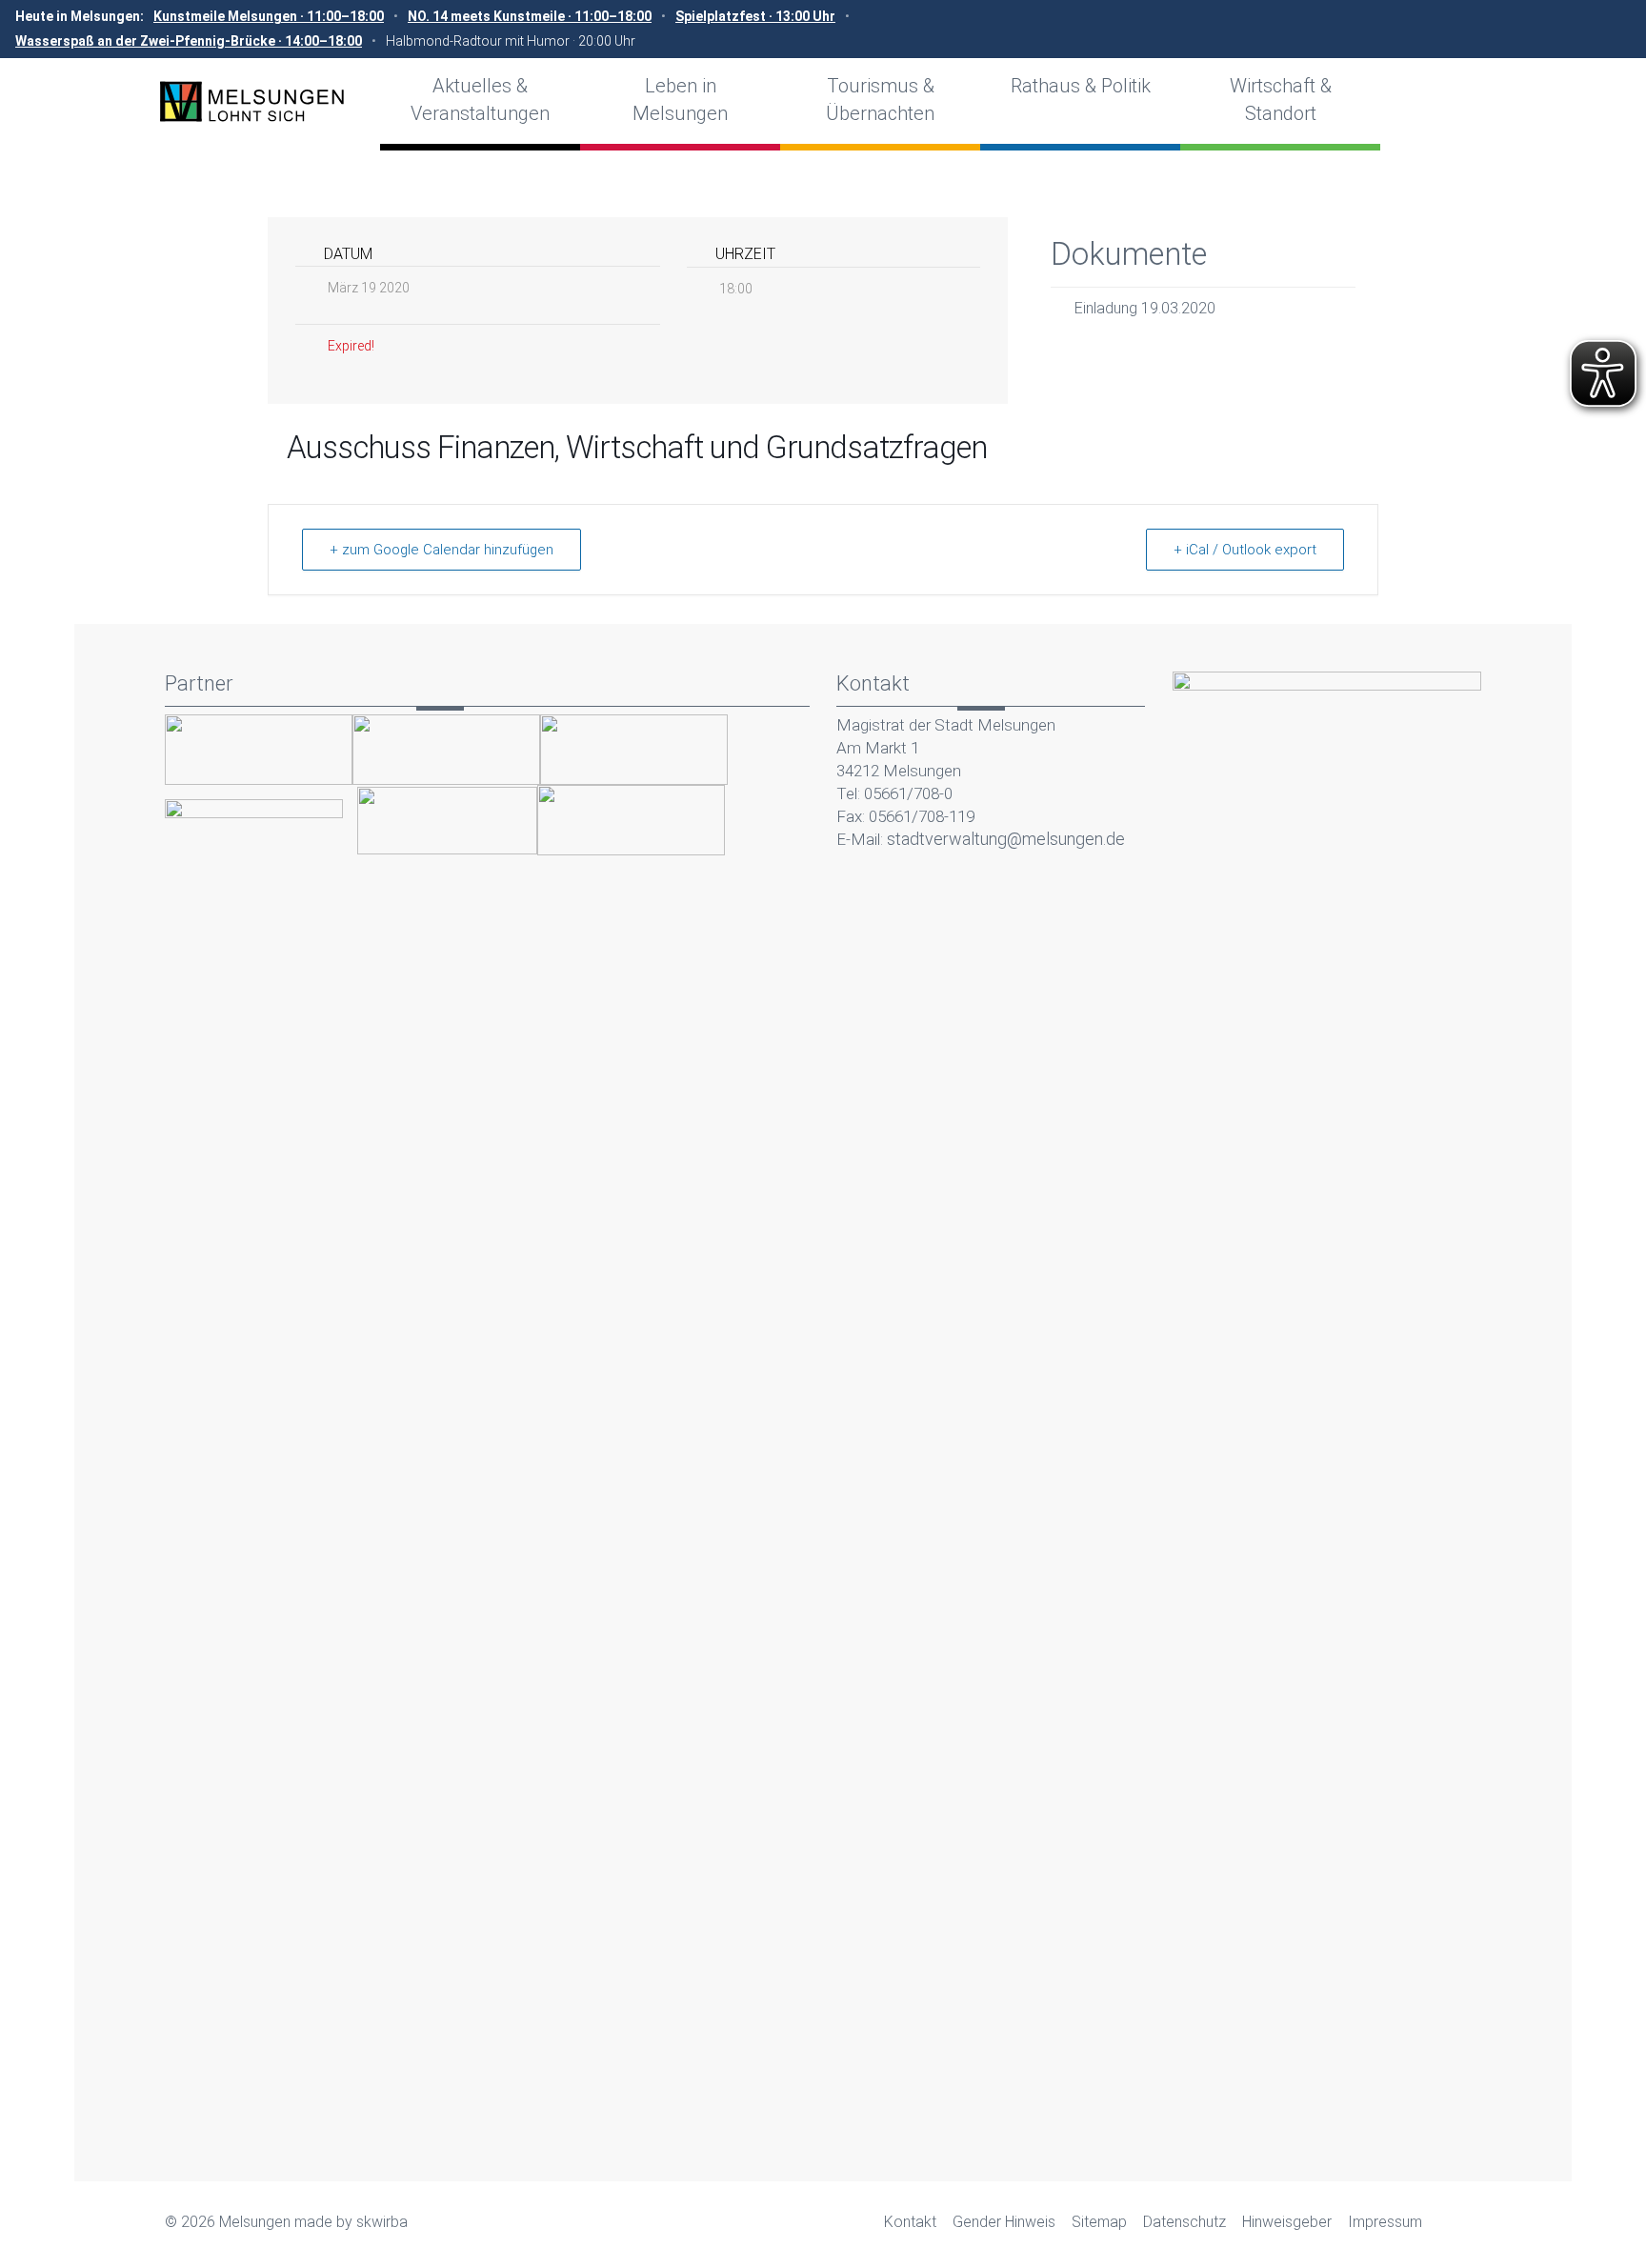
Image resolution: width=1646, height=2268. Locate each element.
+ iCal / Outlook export (1245, 550)
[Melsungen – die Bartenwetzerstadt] (251, 101)
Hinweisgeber (1287, 2222)
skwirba (382, 2222)
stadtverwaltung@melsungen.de (1006, 839)
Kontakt (910, 2222)
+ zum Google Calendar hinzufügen (442, 550)
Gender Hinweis (1004, 2222)
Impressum (1385, 2222)
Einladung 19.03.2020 (1145, 308)
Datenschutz (1184, 2222)
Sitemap (1099, 2222)
